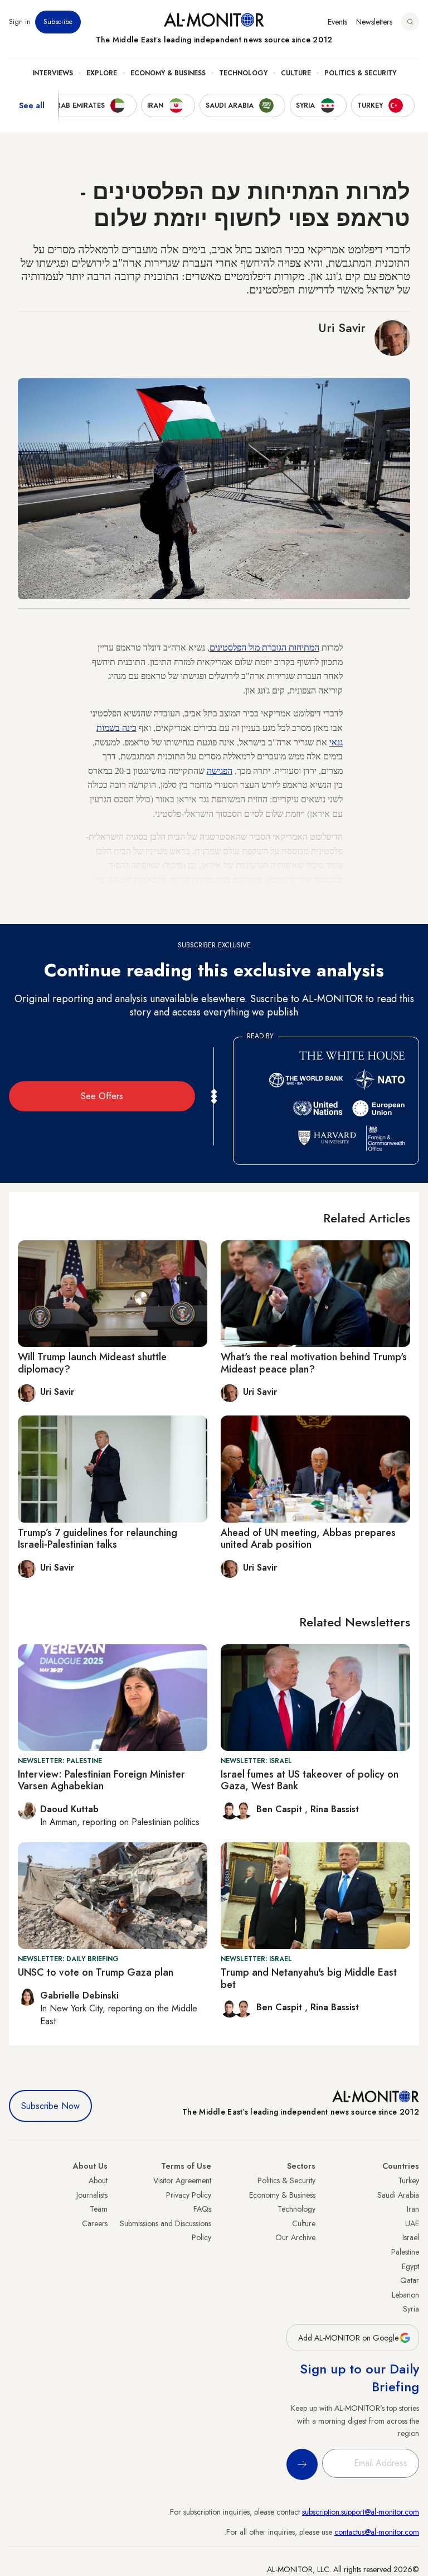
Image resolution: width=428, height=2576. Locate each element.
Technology (243, 73)
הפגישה (220, 770)
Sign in (20, 22)
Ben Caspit (281, 1809)
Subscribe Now (50, 2106)
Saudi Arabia (398, 2195)
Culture (296, 73)
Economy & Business (168, 73)
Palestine (405, 2252)
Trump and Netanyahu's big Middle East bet (309, 1978)
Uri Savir (342, 328)
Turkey (408, 2180)
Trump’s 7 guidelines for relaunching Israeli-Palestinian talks (98, 1539)
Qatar (410, 2280)
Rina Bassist (335, 1809)
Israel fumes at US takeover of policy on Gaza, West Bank (310, 1780)
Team (99, 2209)
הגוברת (274, 647)
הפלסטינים (228, 647)
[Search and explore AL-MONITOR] (410, 22)
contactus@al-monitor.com (377, 2532)
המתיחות (304, 647)
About (98, 2180)
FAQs (202, 2209)
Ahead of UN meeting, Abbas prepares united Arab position (308, 1539)
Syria (411, 2309)
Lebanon (405, 2295)
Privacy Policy (189, 2195)
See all (32, 105)
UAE (412, 2223)
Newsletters (374, 22)
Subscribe (58, 22)
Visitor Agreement (182, 2180)
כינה (129, 727)
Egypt (410, 2266)
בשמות (108, 727)
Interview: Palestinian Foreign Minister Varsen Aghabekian (101, 1780)
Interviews (53, 73)
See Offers (102, 1096)
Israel (411, 2237)
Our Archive (295, 2237)
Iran (413, 2209)
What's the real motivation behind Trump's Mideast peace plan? (314, 1363)
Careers (95, 2223)
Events (337, 22)
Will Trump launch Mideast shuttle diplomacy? (92, 1363)
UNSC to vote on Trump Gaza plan (96, 1972)
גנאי (336, 742)
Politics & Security (360, 73)
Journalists (92, 2195)
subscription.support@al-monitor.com (361, 2512)
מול (254, 647)
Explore (102, 73)
